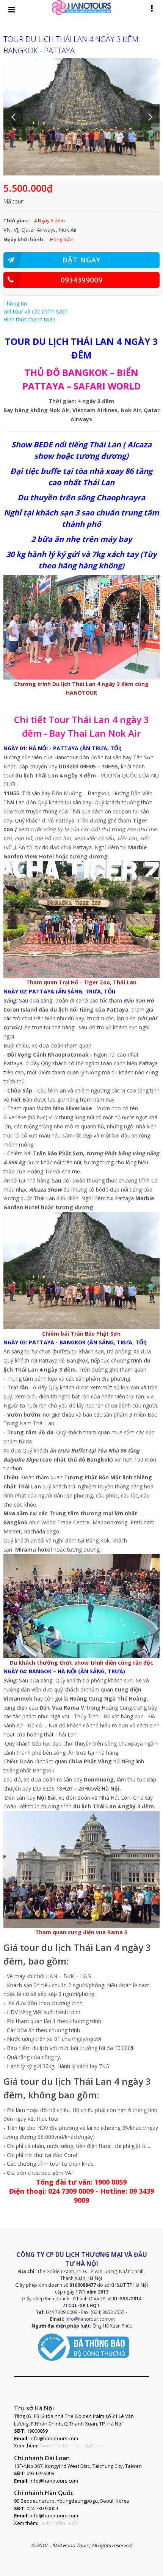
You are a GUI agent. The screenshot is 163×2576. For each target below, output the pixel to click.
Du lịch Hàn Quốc (59, 2523)
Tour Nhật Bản (56, 2446)
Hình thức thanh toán (29, 319)
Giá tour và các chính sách (35, 311)
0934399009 (81, 280)
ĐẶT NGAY (81, 260)
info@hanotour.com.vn (90, 2319)
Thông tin (15, 303)
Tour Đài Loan (89, 2446)
